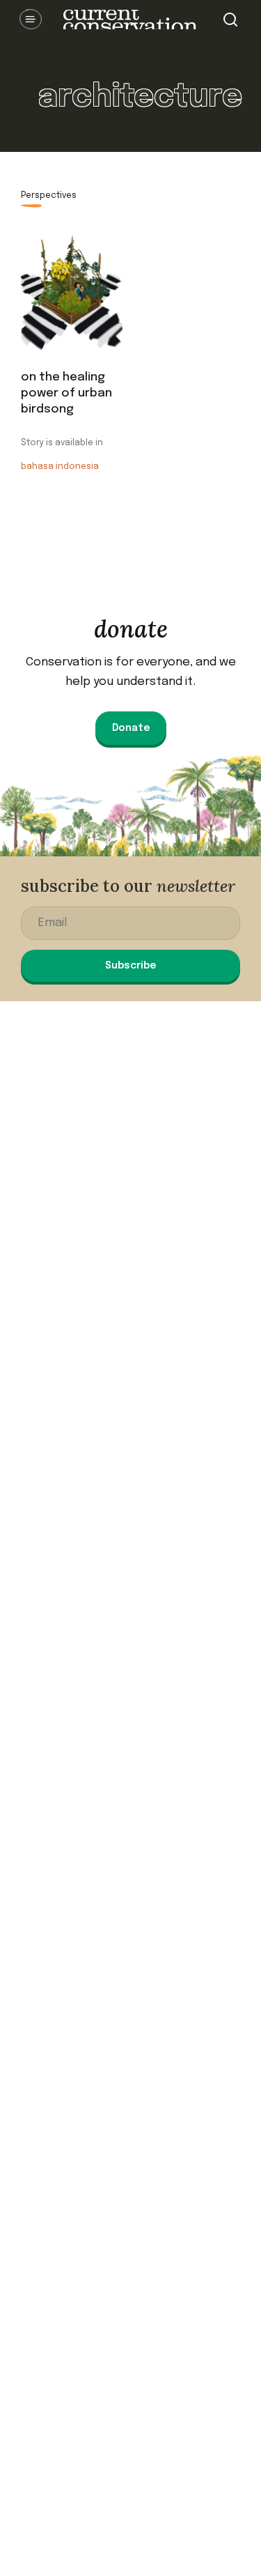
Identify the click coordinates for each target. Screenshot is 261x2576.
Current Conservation (130, 20)
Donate (131, 728)
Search (230, 20)
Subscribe (130, 966)
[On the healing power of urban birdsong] (72, 294)
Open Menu (31, 20)
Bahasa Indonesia (60, 467)
